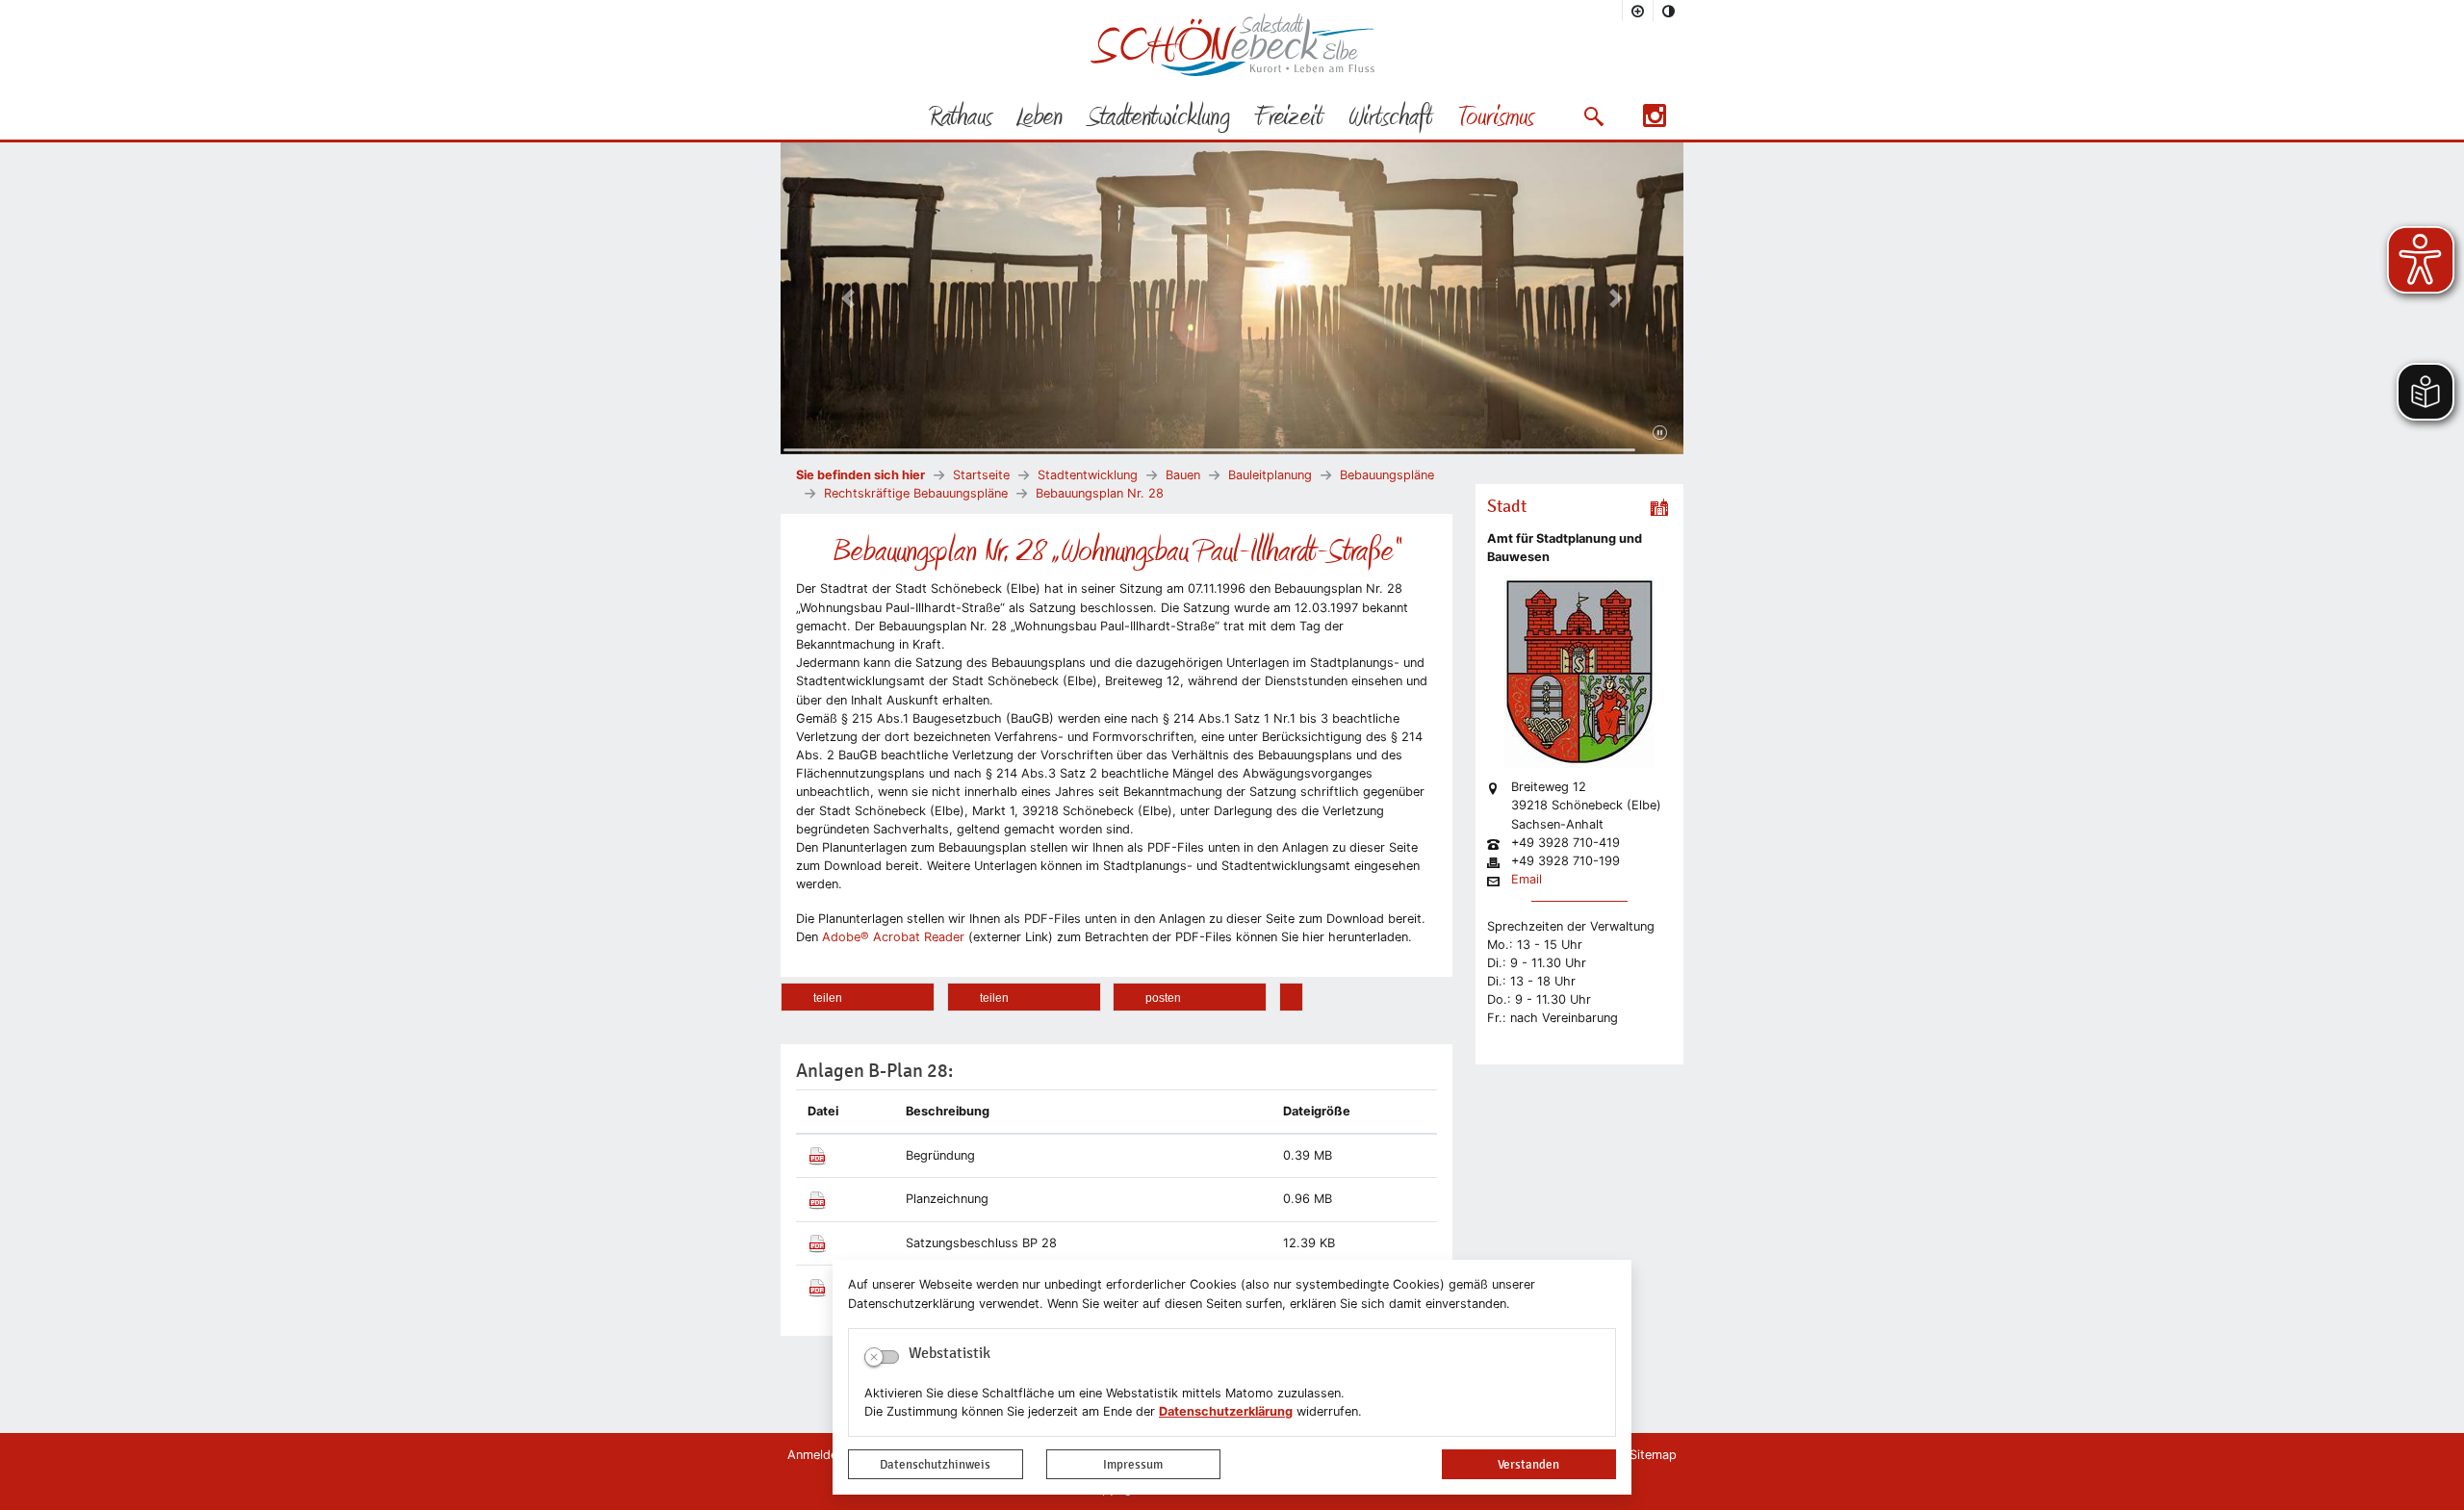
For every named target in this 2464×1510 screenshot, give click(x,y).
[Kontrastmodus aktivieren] (1669, 11)
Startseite (981, 475)
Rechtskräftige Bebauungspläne (916, 493)
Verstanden (1528, 1464)
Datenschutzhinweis (935, 1464)
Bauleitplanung (1270, 475)
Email (1527, 880)
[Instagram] (1655, 122)
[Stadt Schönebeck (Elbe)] (1232, 72)
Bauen (1183, 475)
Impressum (1133, 1464)
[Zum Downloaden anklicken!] (817, 1155)
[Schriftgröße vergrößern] (1638, 11)
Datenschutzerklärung (1226, 1411)
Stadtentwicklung (1088, 475)
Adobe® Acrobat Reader (891, 937)
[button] (1593, 116)
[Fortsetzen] (1660, 433)
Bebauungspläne (1387, 475)
